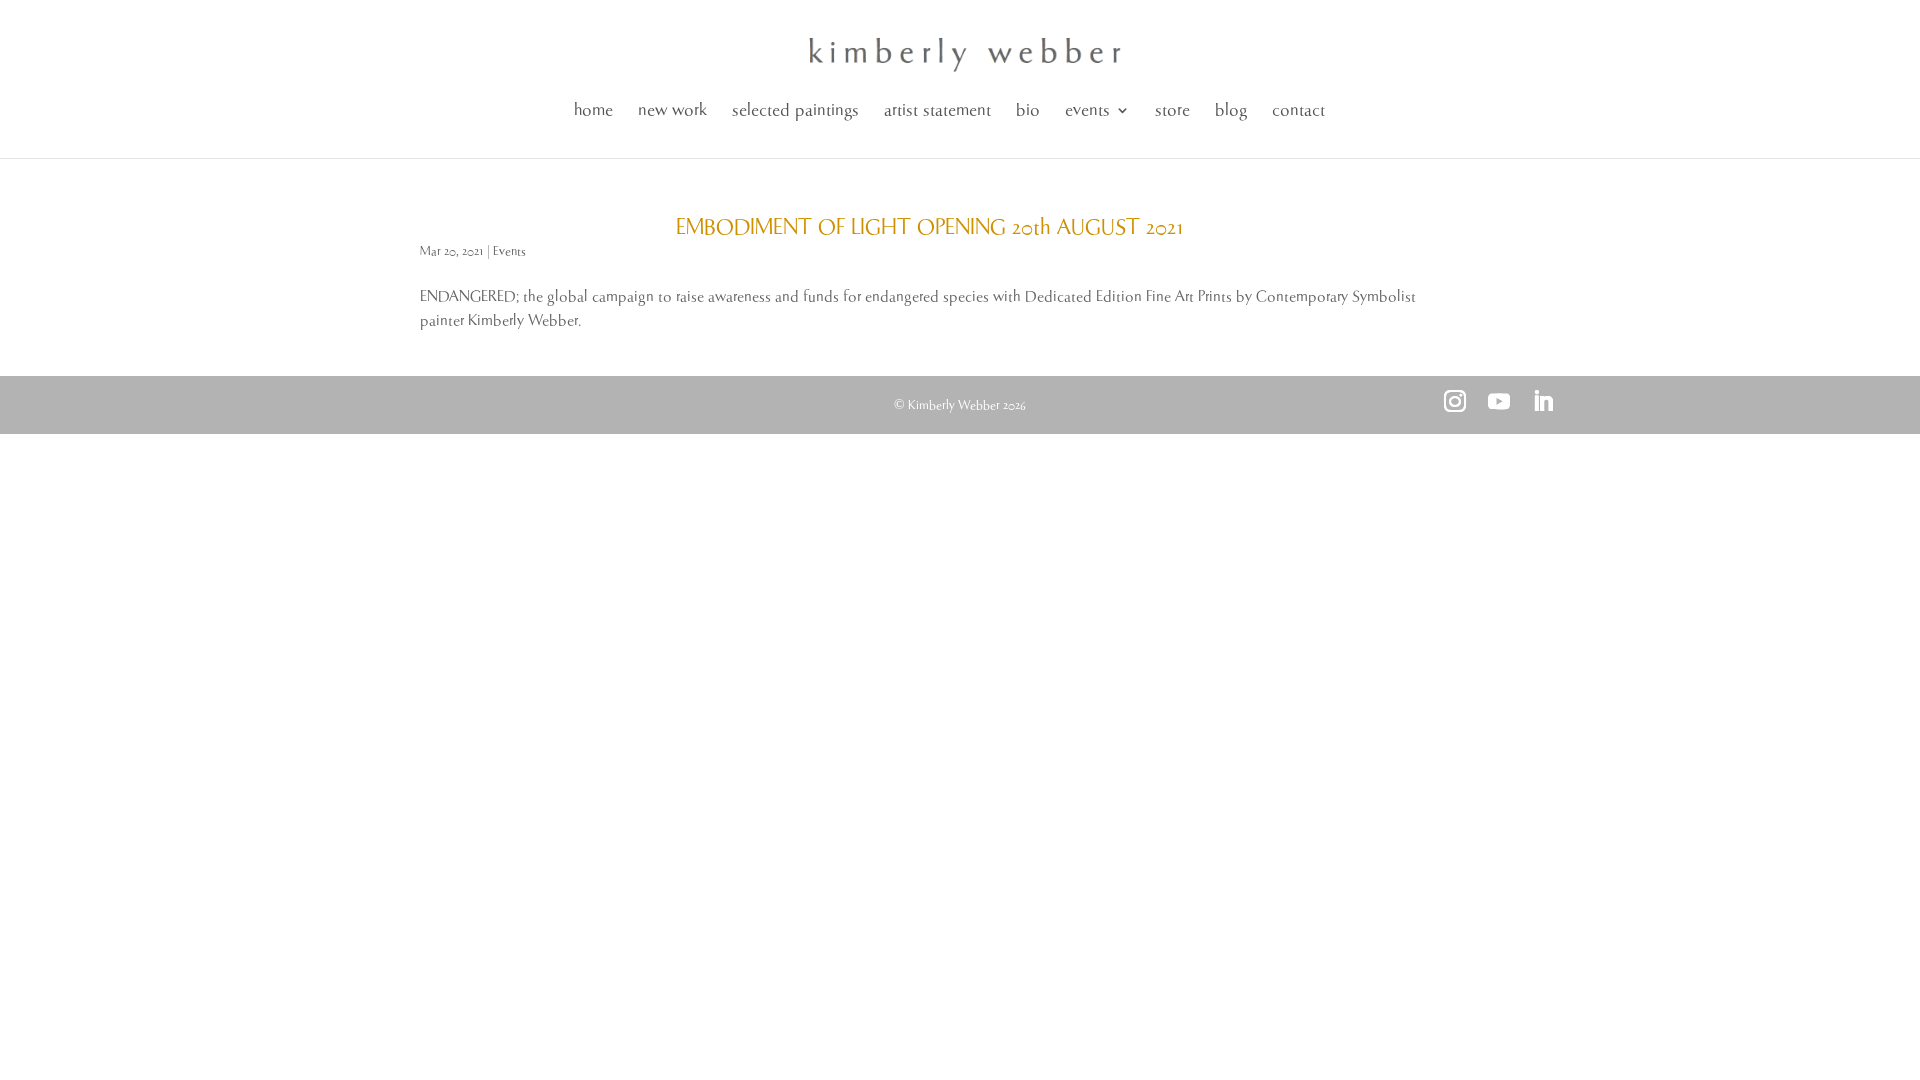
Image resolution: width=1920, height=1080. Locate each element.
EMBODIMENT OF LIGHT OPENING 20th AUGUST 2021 (930, 228)
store (1172, 110)
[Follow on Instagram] (1455, 401)
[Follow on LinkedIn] (1543, 401)
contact (1298, 110)
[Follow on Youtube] (1499, 401)
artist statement (937, 110)
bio (1028, 110)
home (593, 110)
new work (672, 110)
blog (1231, 110)
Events (509, 251)
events (1087, 110)
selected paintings (795, 110)
